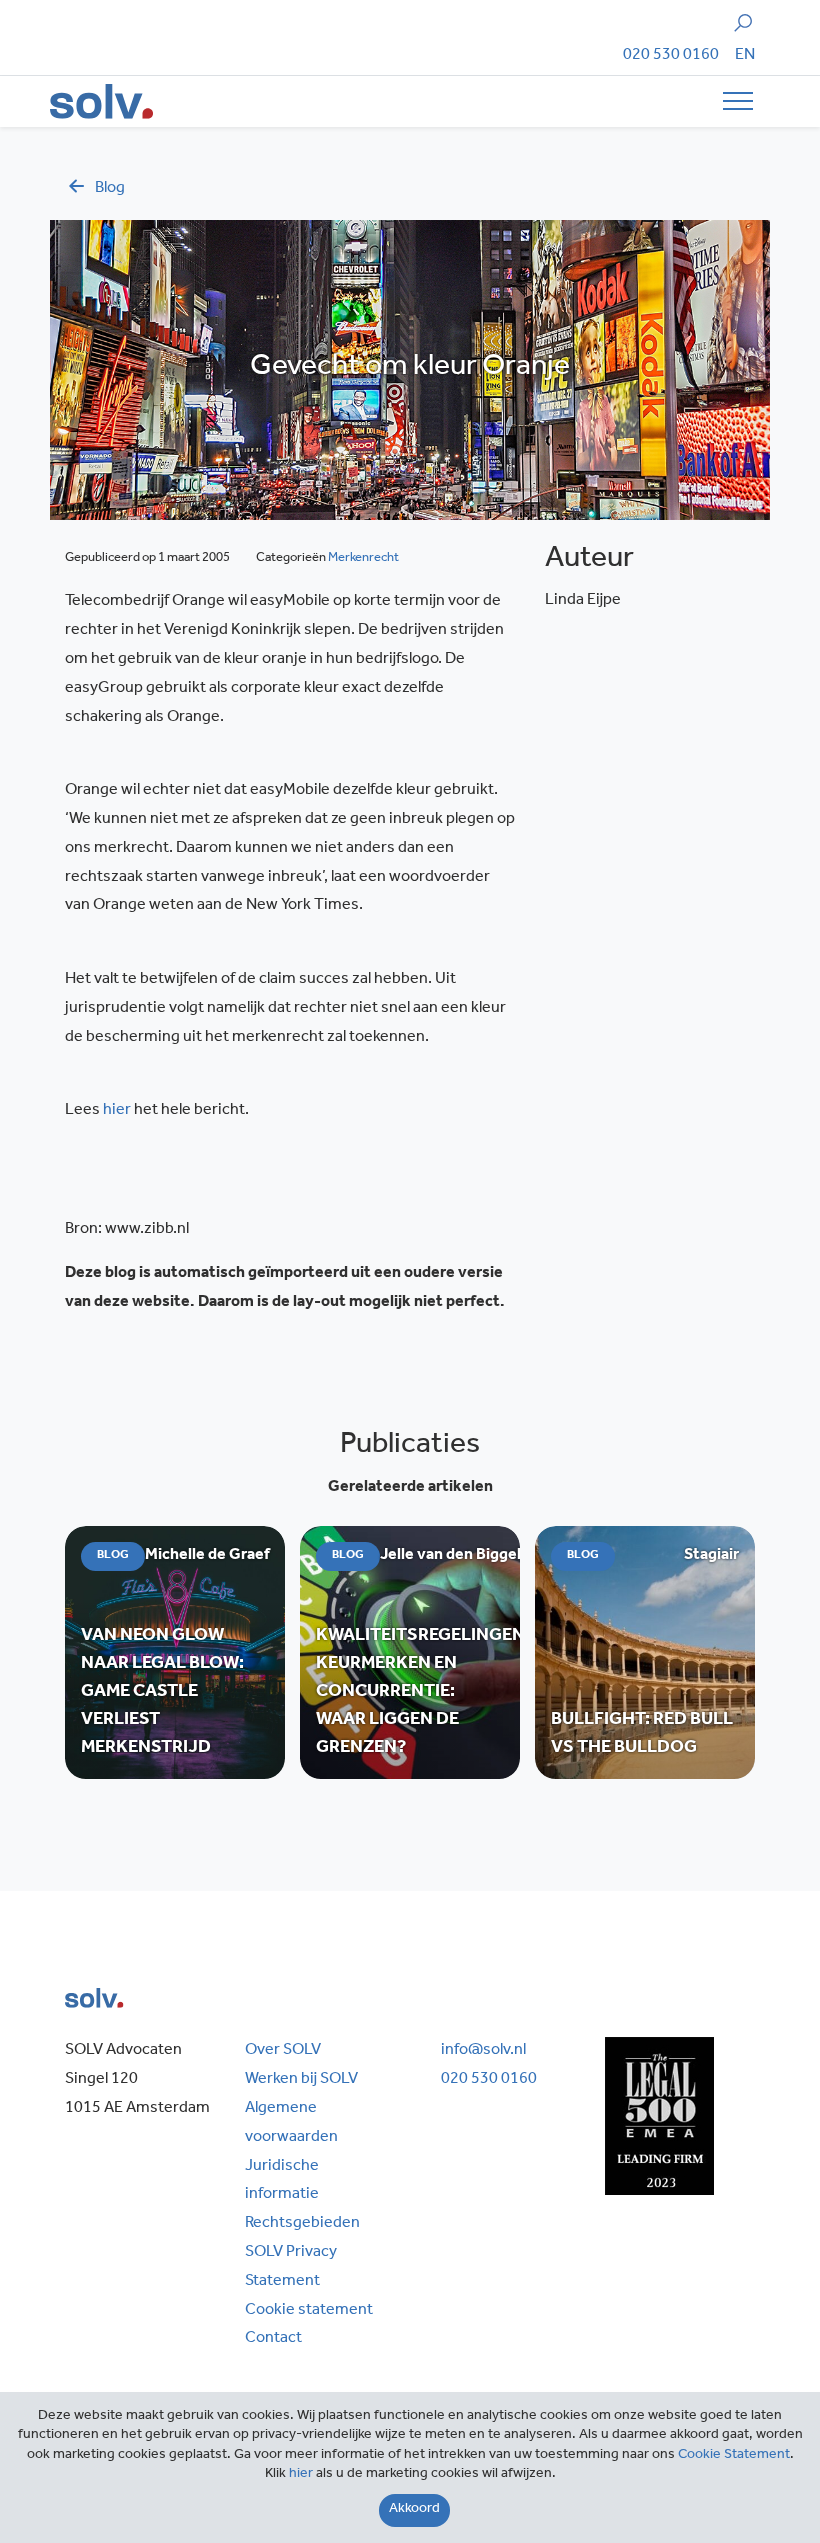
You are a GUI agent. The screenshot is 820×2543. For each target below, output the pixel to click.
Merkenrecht (363, 558)
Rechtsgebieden (302, 2224)
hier (117, 1111)
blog (110, 189)
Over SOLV (283, 2051)
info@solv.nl (483, 2051)
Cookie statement (309, 2311)
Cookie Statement (734, 2456)
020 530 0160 (671, 56)
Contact (273, 2339)
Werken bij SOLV (301, 2080)
